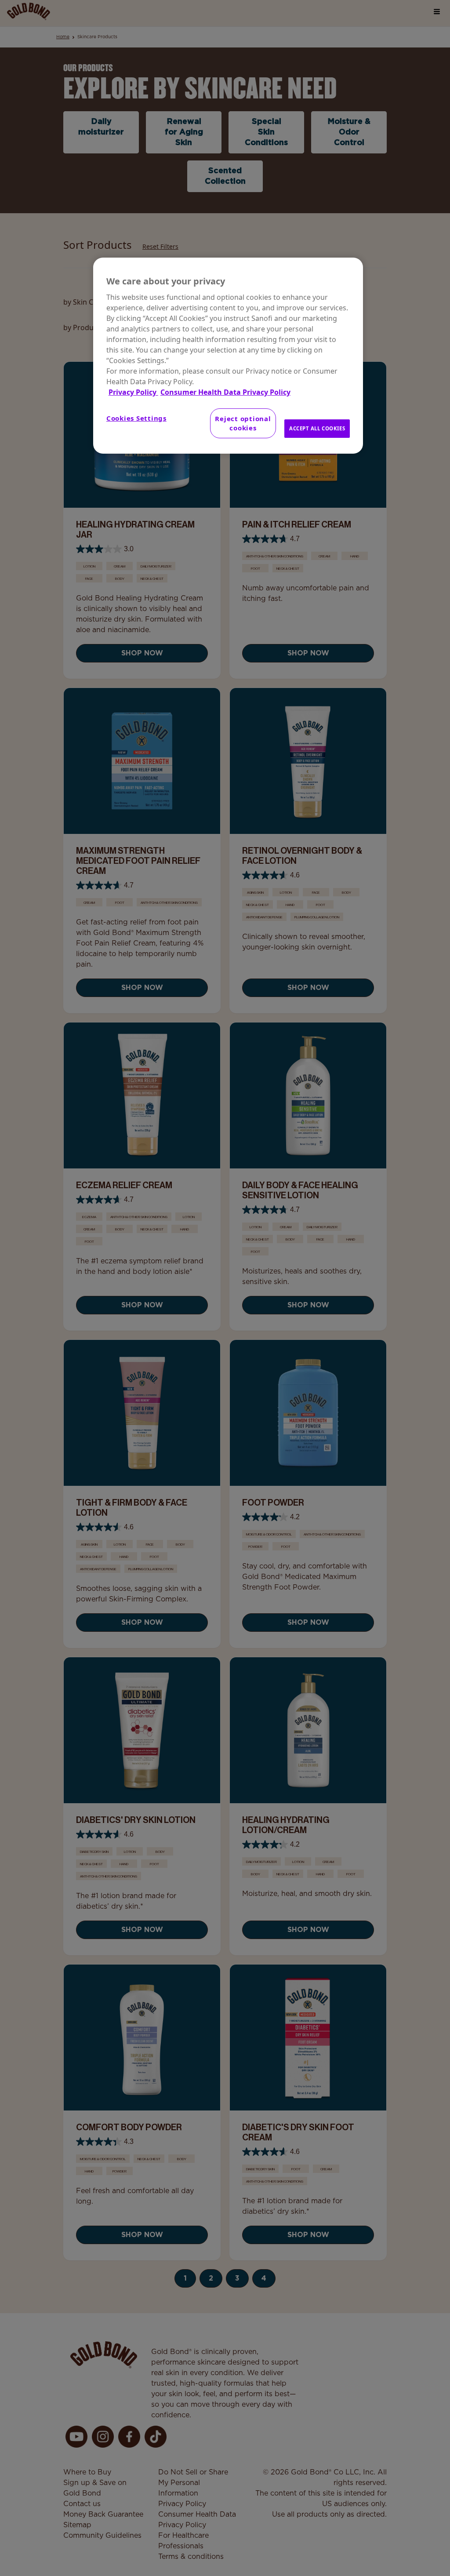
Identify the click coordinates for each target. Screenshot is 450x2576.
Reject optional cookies (243, 423)
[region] (228, 356)
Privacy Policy (133, 392)
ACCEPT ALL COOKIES (317, 428)
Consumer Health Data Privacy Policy (225, 392)
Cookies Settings (136, 418)
